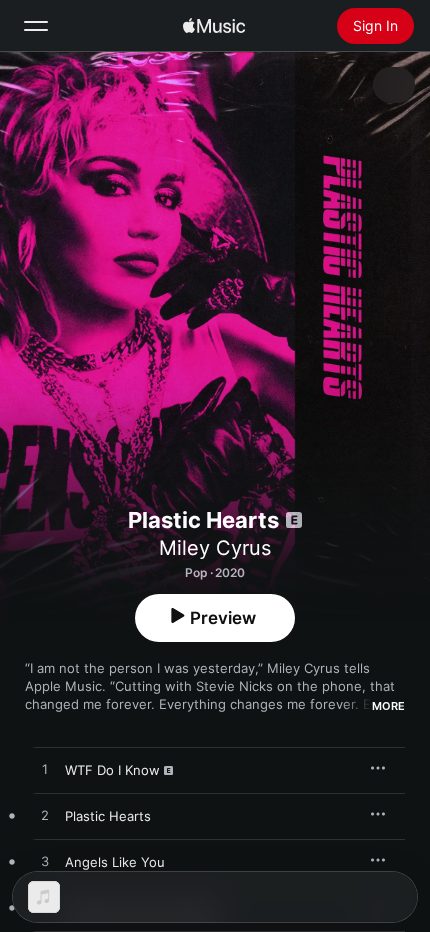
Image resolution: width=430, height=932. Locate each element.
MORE (388, 706)
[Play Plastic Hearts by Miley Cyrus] (45, 816)
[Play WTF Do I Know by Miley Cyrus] (45, 770)
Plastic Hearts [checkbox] (108, 816)
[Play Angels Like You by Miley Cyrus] (45, 862)
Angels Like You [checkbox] (115, 862)
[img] (214, 26)
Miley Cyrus (215, 548)
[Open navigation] (36, 26)
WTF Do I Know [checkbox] (112, 770)
